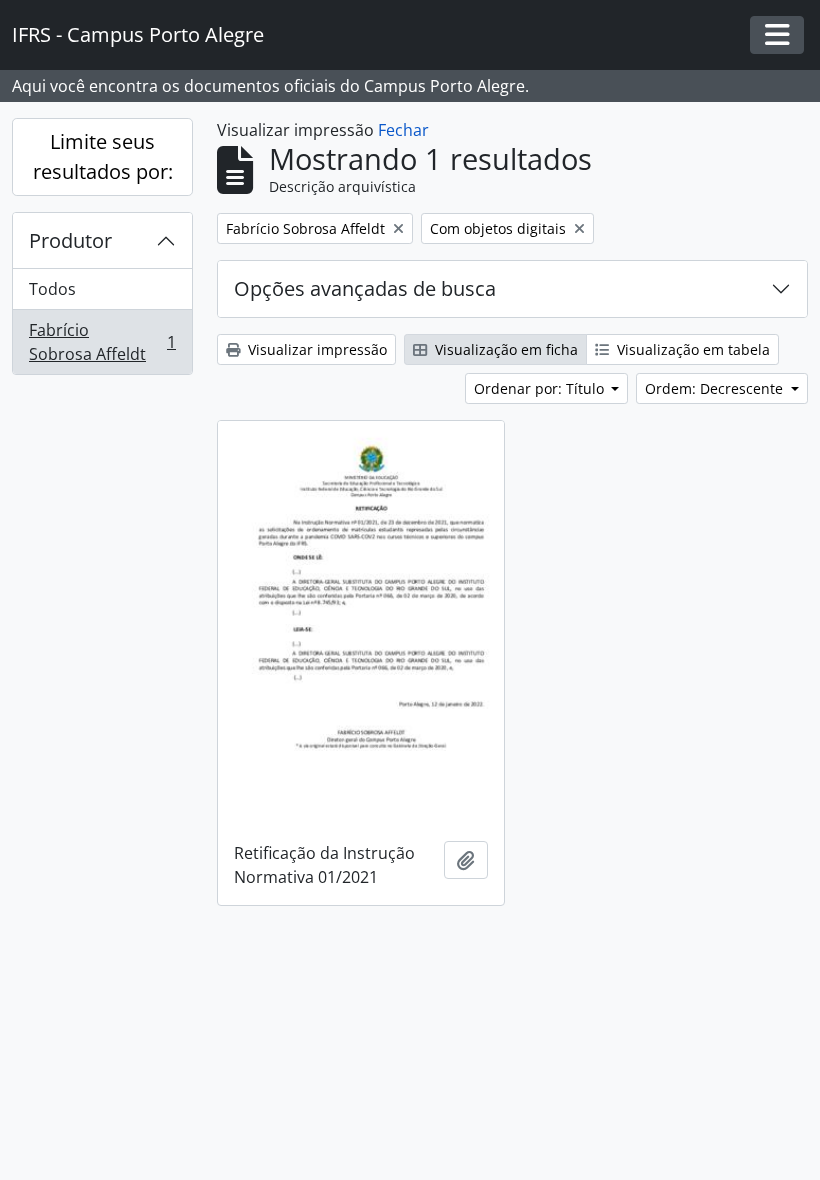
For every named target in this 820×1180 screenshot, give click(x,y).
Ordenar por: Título (541, 388)
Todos (52, 289)
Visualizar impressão (315, 349)
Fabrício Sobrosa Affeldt (102, 342)
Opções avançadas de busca (365, 288)
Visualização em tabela (691, 349)
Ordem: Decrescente (716, 388)
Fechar (403, 130)
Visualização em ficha (504, 349)
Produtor (70, 240)
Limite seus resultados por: (103, 156)
